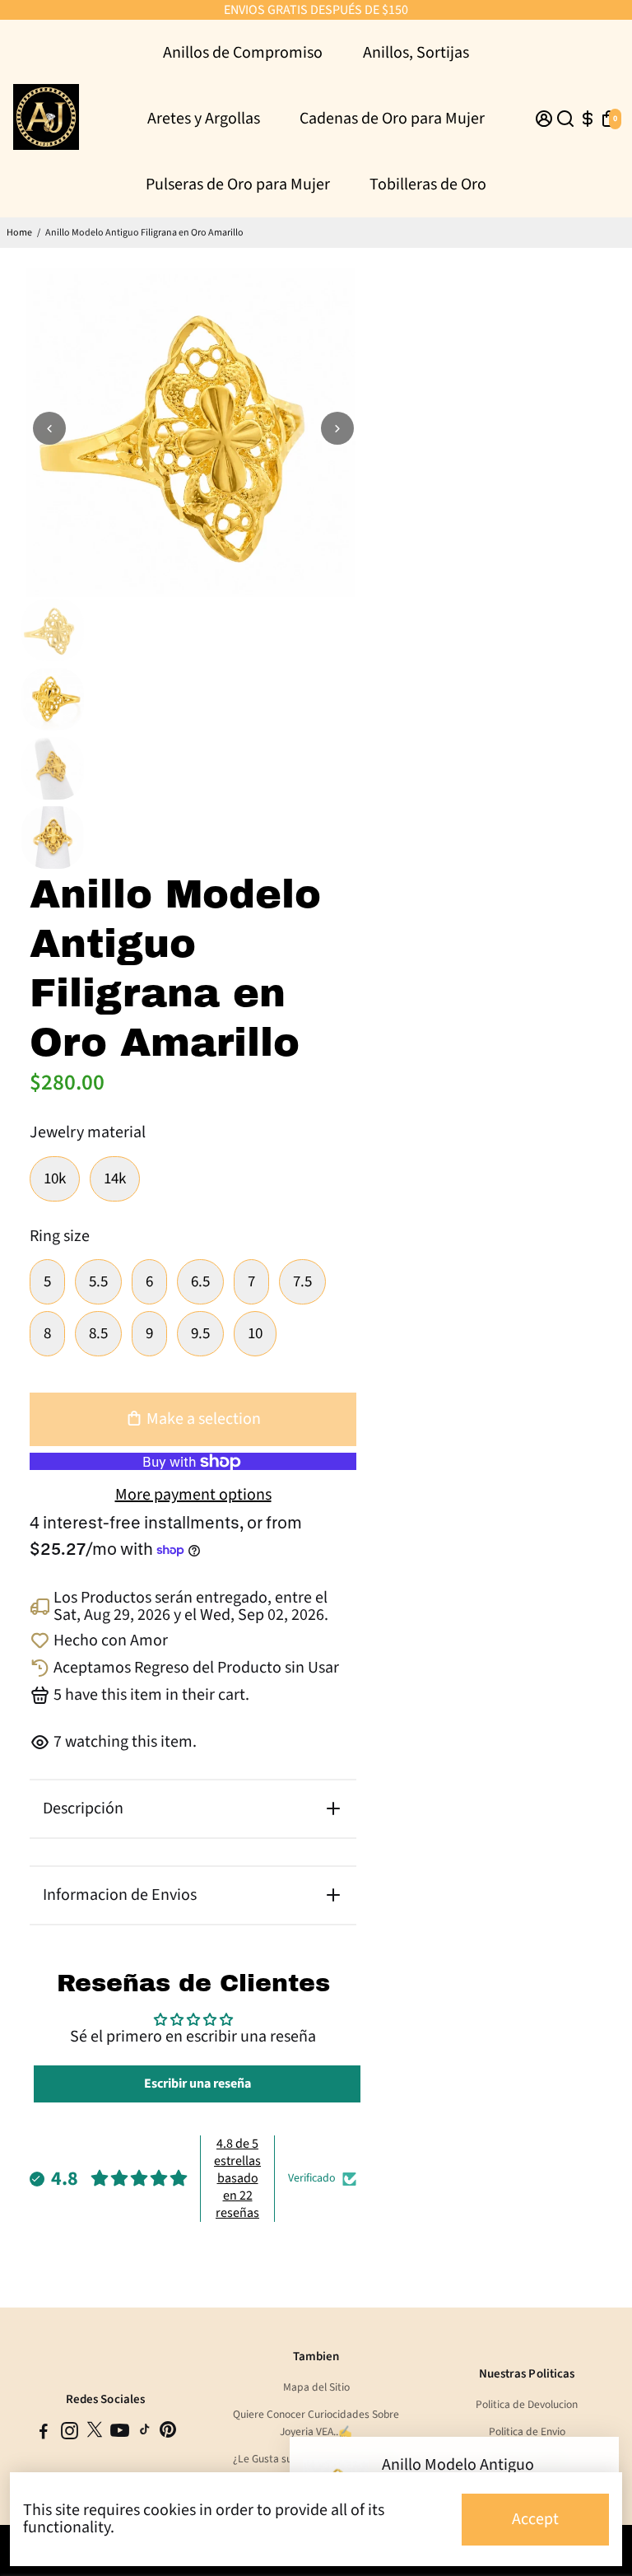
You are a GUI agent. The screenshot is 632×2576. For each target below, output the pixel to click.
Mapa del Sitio (316, 2387)
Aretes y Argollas (204, 119)
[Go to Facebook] (44, 2434)
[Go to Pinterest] (168, 2434)
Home (19, 233)
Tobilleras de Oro (428, 184)
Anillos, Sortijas (416, 53)
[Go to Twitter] (95, 2434)
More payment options (193, 1495)
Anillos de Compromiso (243, 53)
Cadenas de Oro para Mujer (392, 119)
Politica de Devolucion (527, 2404)
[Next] (337, 428)
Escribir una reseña (197, 2084)
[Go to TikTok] (145, 2434)
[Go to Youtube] (120, 2434)
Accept (535, 2519)
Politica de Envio (527, 2431)
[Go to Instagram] (70, 2434)
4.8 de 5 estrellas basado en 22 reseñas (237, 2178)
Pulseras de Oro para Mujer (238, 184)
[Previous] (49, 428)
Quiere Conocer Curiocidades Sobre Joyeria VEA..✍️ (316, 2423)
